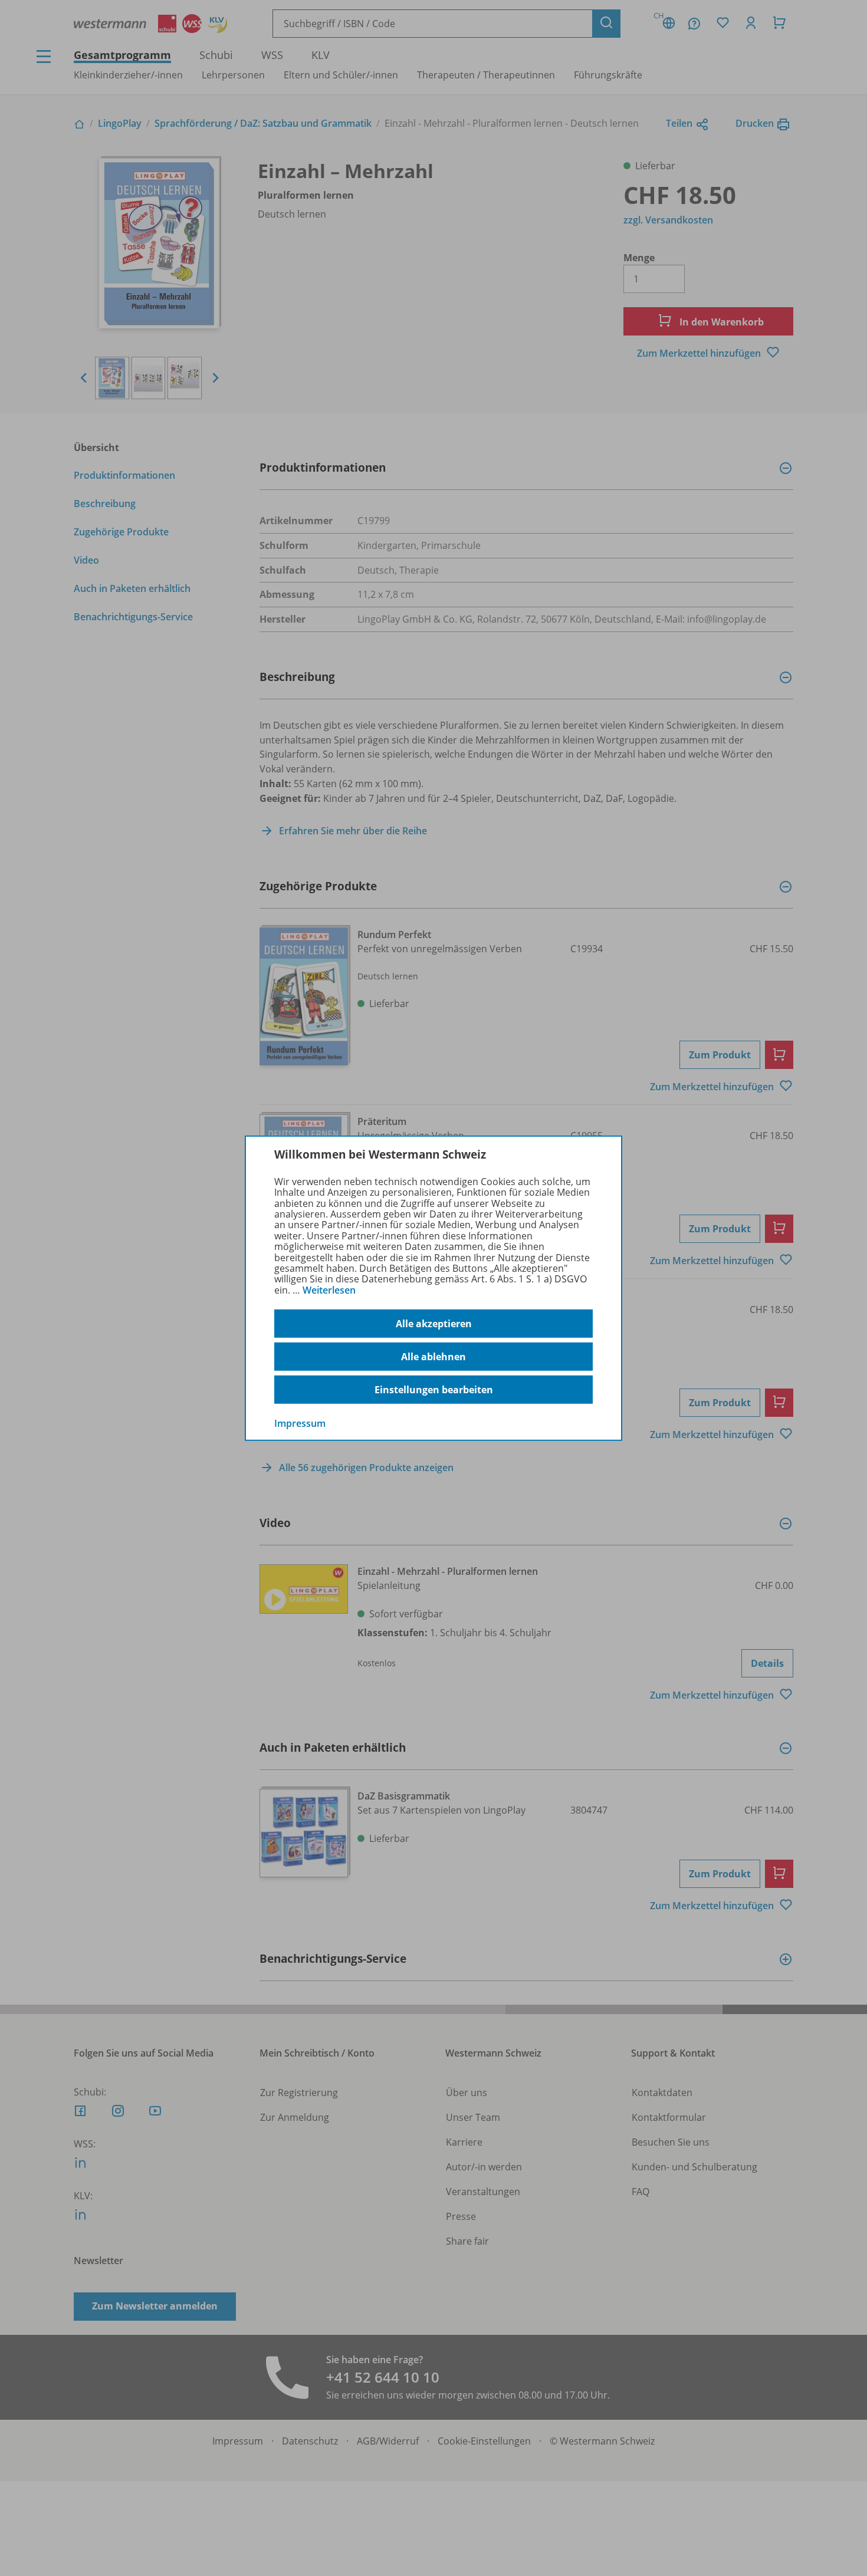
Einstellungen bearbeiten (434, 1390)
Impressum (300, 1423)
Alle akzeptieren (434, 1324)
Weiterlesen (329, 1290)
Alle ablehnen (433, 1357)
